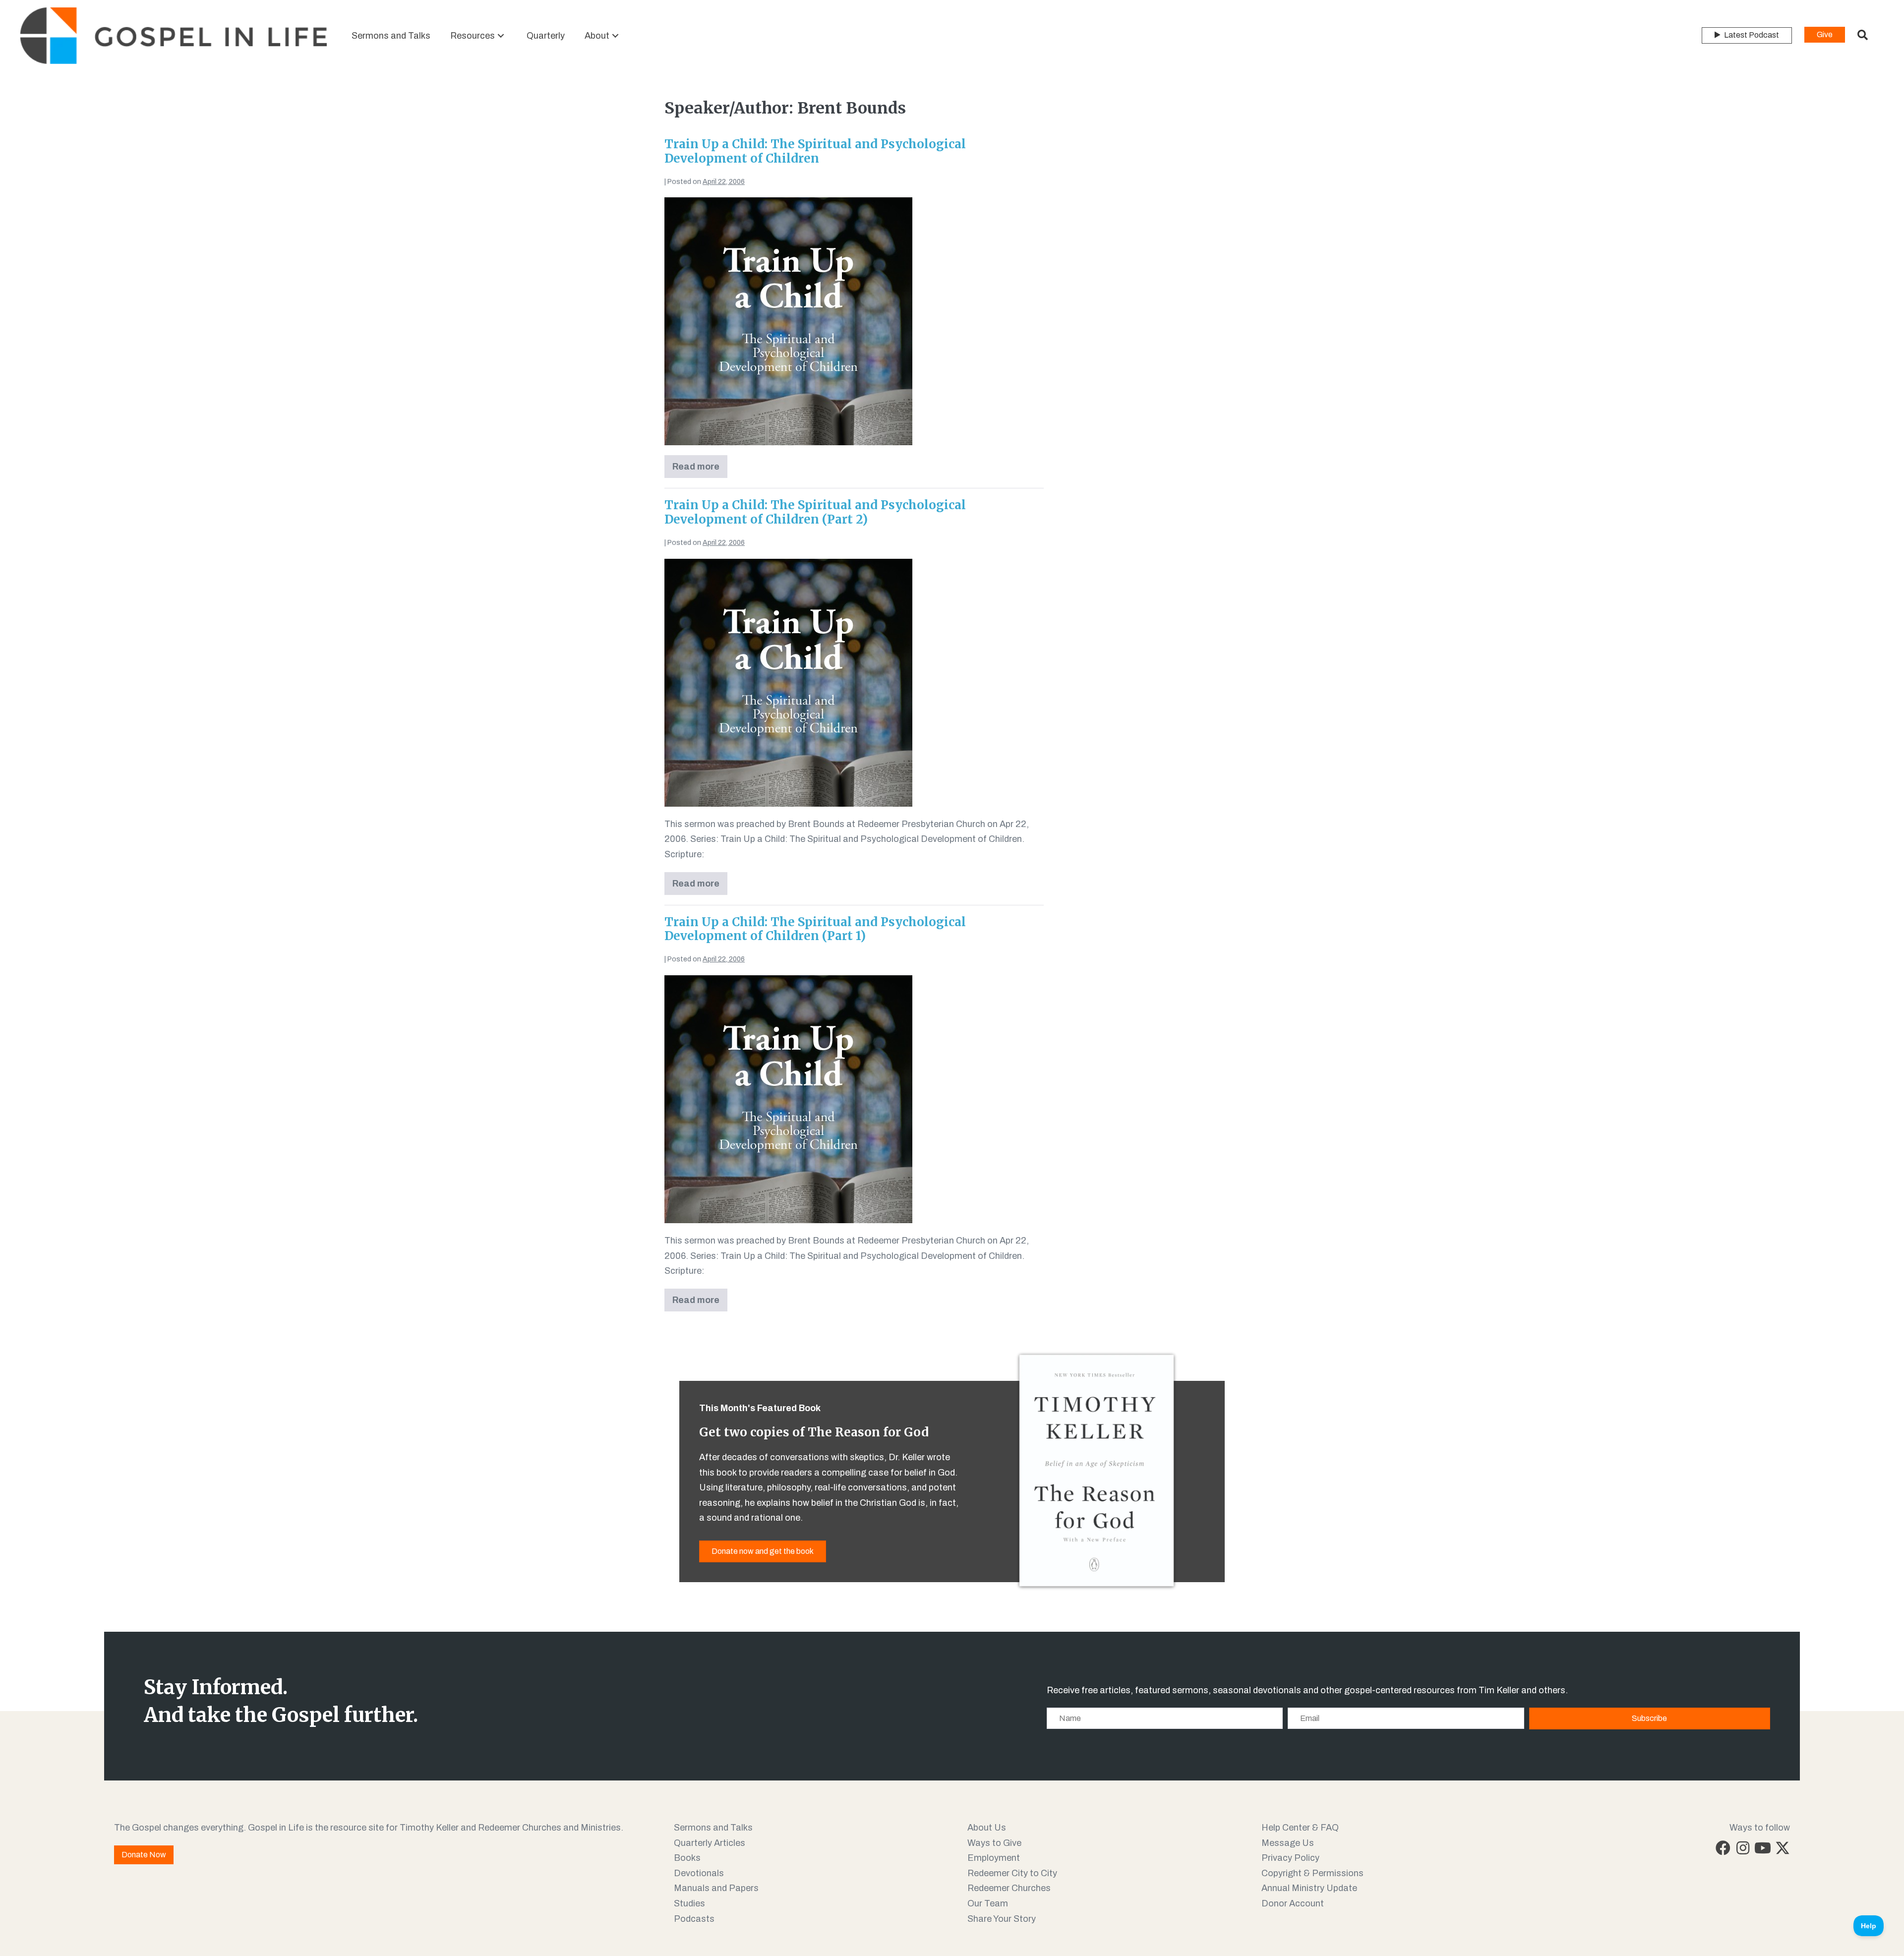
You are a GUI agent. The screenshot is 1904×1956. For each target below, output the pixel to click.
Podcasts (694, 1919)
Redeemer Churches (1009, 1888)
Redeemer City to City (1012, 1873)
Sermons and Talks (713, 1828)
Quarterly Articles (710, 1843)
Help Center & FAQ (1300, 1828)
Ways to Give (994, 1843)
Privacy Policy (1290, 1858)
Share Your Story (1002, 1919)
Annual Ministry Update (1309, 1888)
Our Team (988, 1903)
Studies (689, 1903)
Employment (994, 1858)
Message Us (1288, 1843)
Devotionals (699, 1873)
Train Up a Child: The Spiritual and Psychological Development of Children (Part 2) (815, 512)
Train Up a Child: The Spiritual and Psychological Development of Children (815, 151)
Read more (700, 470)
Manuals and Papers (716, 1888)
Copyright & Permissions (1312, 1873)
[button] (501, 35)
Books (687, 1858)
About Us (987, 1828)
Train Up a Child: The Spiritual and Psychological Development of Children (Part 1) (815, 929)
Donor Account (1293, 1903)
